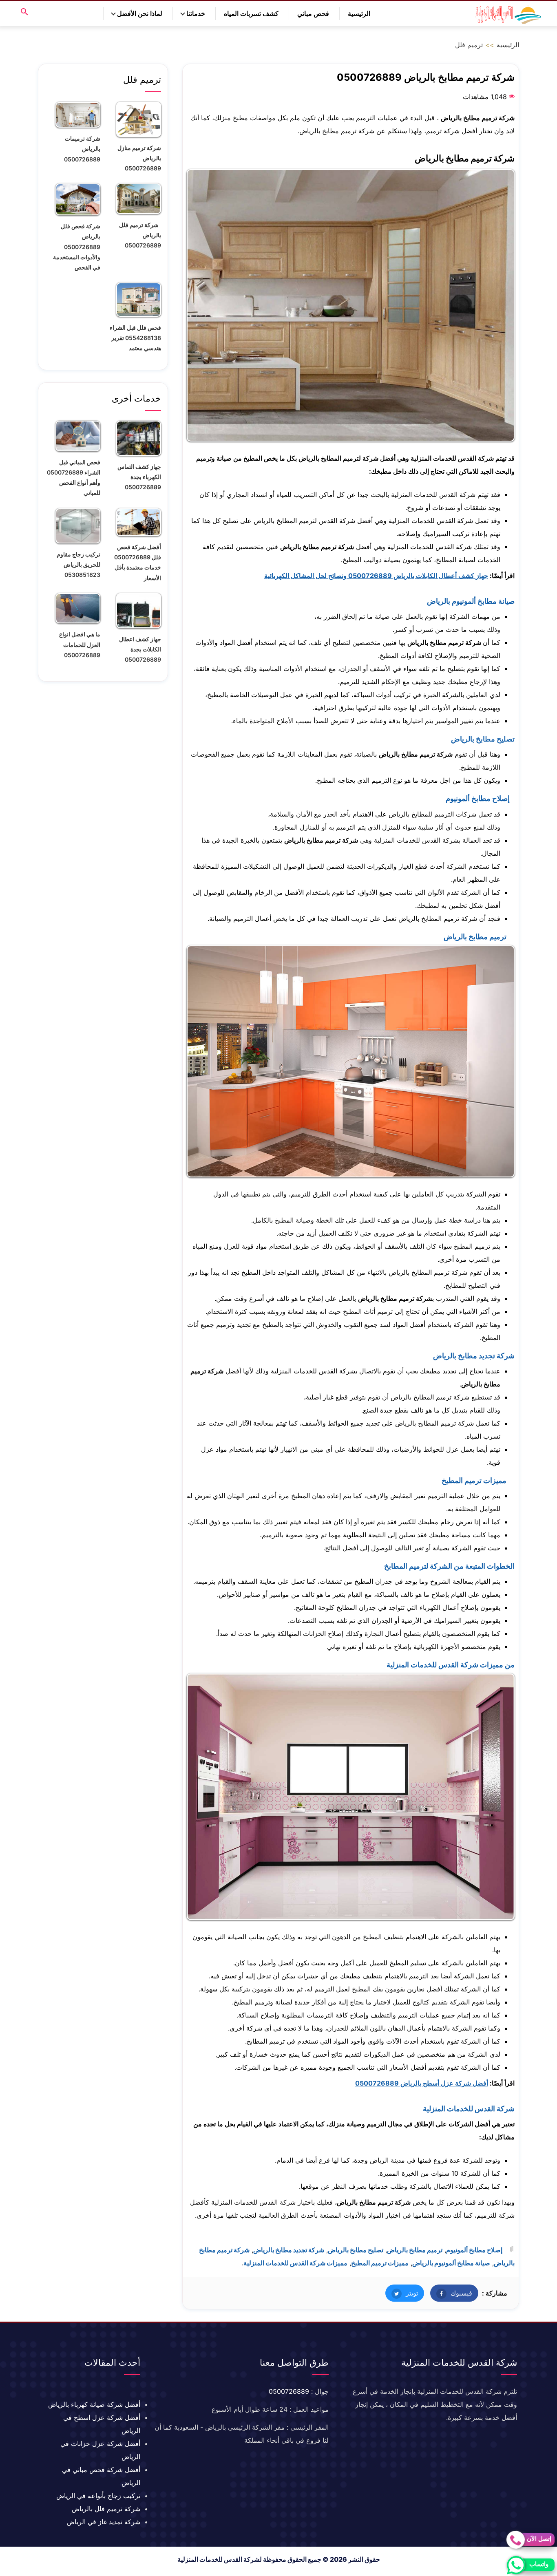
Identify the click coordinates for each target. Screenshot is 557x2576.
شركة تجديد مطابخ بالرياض (289, 2250)
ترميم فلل (469, 45)
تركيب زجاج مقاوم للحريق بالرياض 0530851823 (78, 564)
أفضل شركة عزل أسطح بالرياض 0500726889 (422, 2083)
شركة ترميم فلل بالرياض (106, 2509)
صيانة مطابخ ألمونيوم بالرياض (451, 2263)
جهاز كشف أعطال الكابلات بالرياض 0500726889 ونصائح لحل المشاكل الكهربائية (376, 576)
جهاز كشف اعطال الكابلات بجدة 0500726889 (140, 649)
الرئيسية (359, 13)
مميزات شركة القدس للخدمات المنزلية (295, 2263)
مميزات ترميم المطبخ (380, 2263)
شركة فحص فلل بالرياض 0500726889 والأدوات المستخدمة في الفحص (77, 247)
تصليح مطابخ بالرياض (356, 2250)
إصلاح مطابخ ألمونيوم (474, 2250)
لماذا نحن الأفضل (140, 13)
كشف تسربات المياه (251, 13)
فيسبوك (451, 2293)
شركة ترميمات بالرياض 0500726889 (82, 149)
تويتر (402, 2293)
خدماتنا (196, 13)
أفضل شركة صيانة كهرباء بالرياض (94, 2404)
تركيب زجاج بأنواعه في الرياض (98, 2496)
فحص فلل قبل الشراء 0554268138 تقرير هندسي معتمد (135, 338)
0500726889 (289, 2391)
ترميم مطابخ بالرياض (415, 2250)
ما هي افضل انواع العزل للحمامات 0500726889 (80, 644)
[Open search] (24, 12)
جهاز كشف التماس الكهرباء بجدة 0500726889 (139, 477)
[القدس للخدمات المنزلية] (506, 14)
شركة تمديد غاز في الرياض (104, 2522)
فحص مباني (313, 13)
